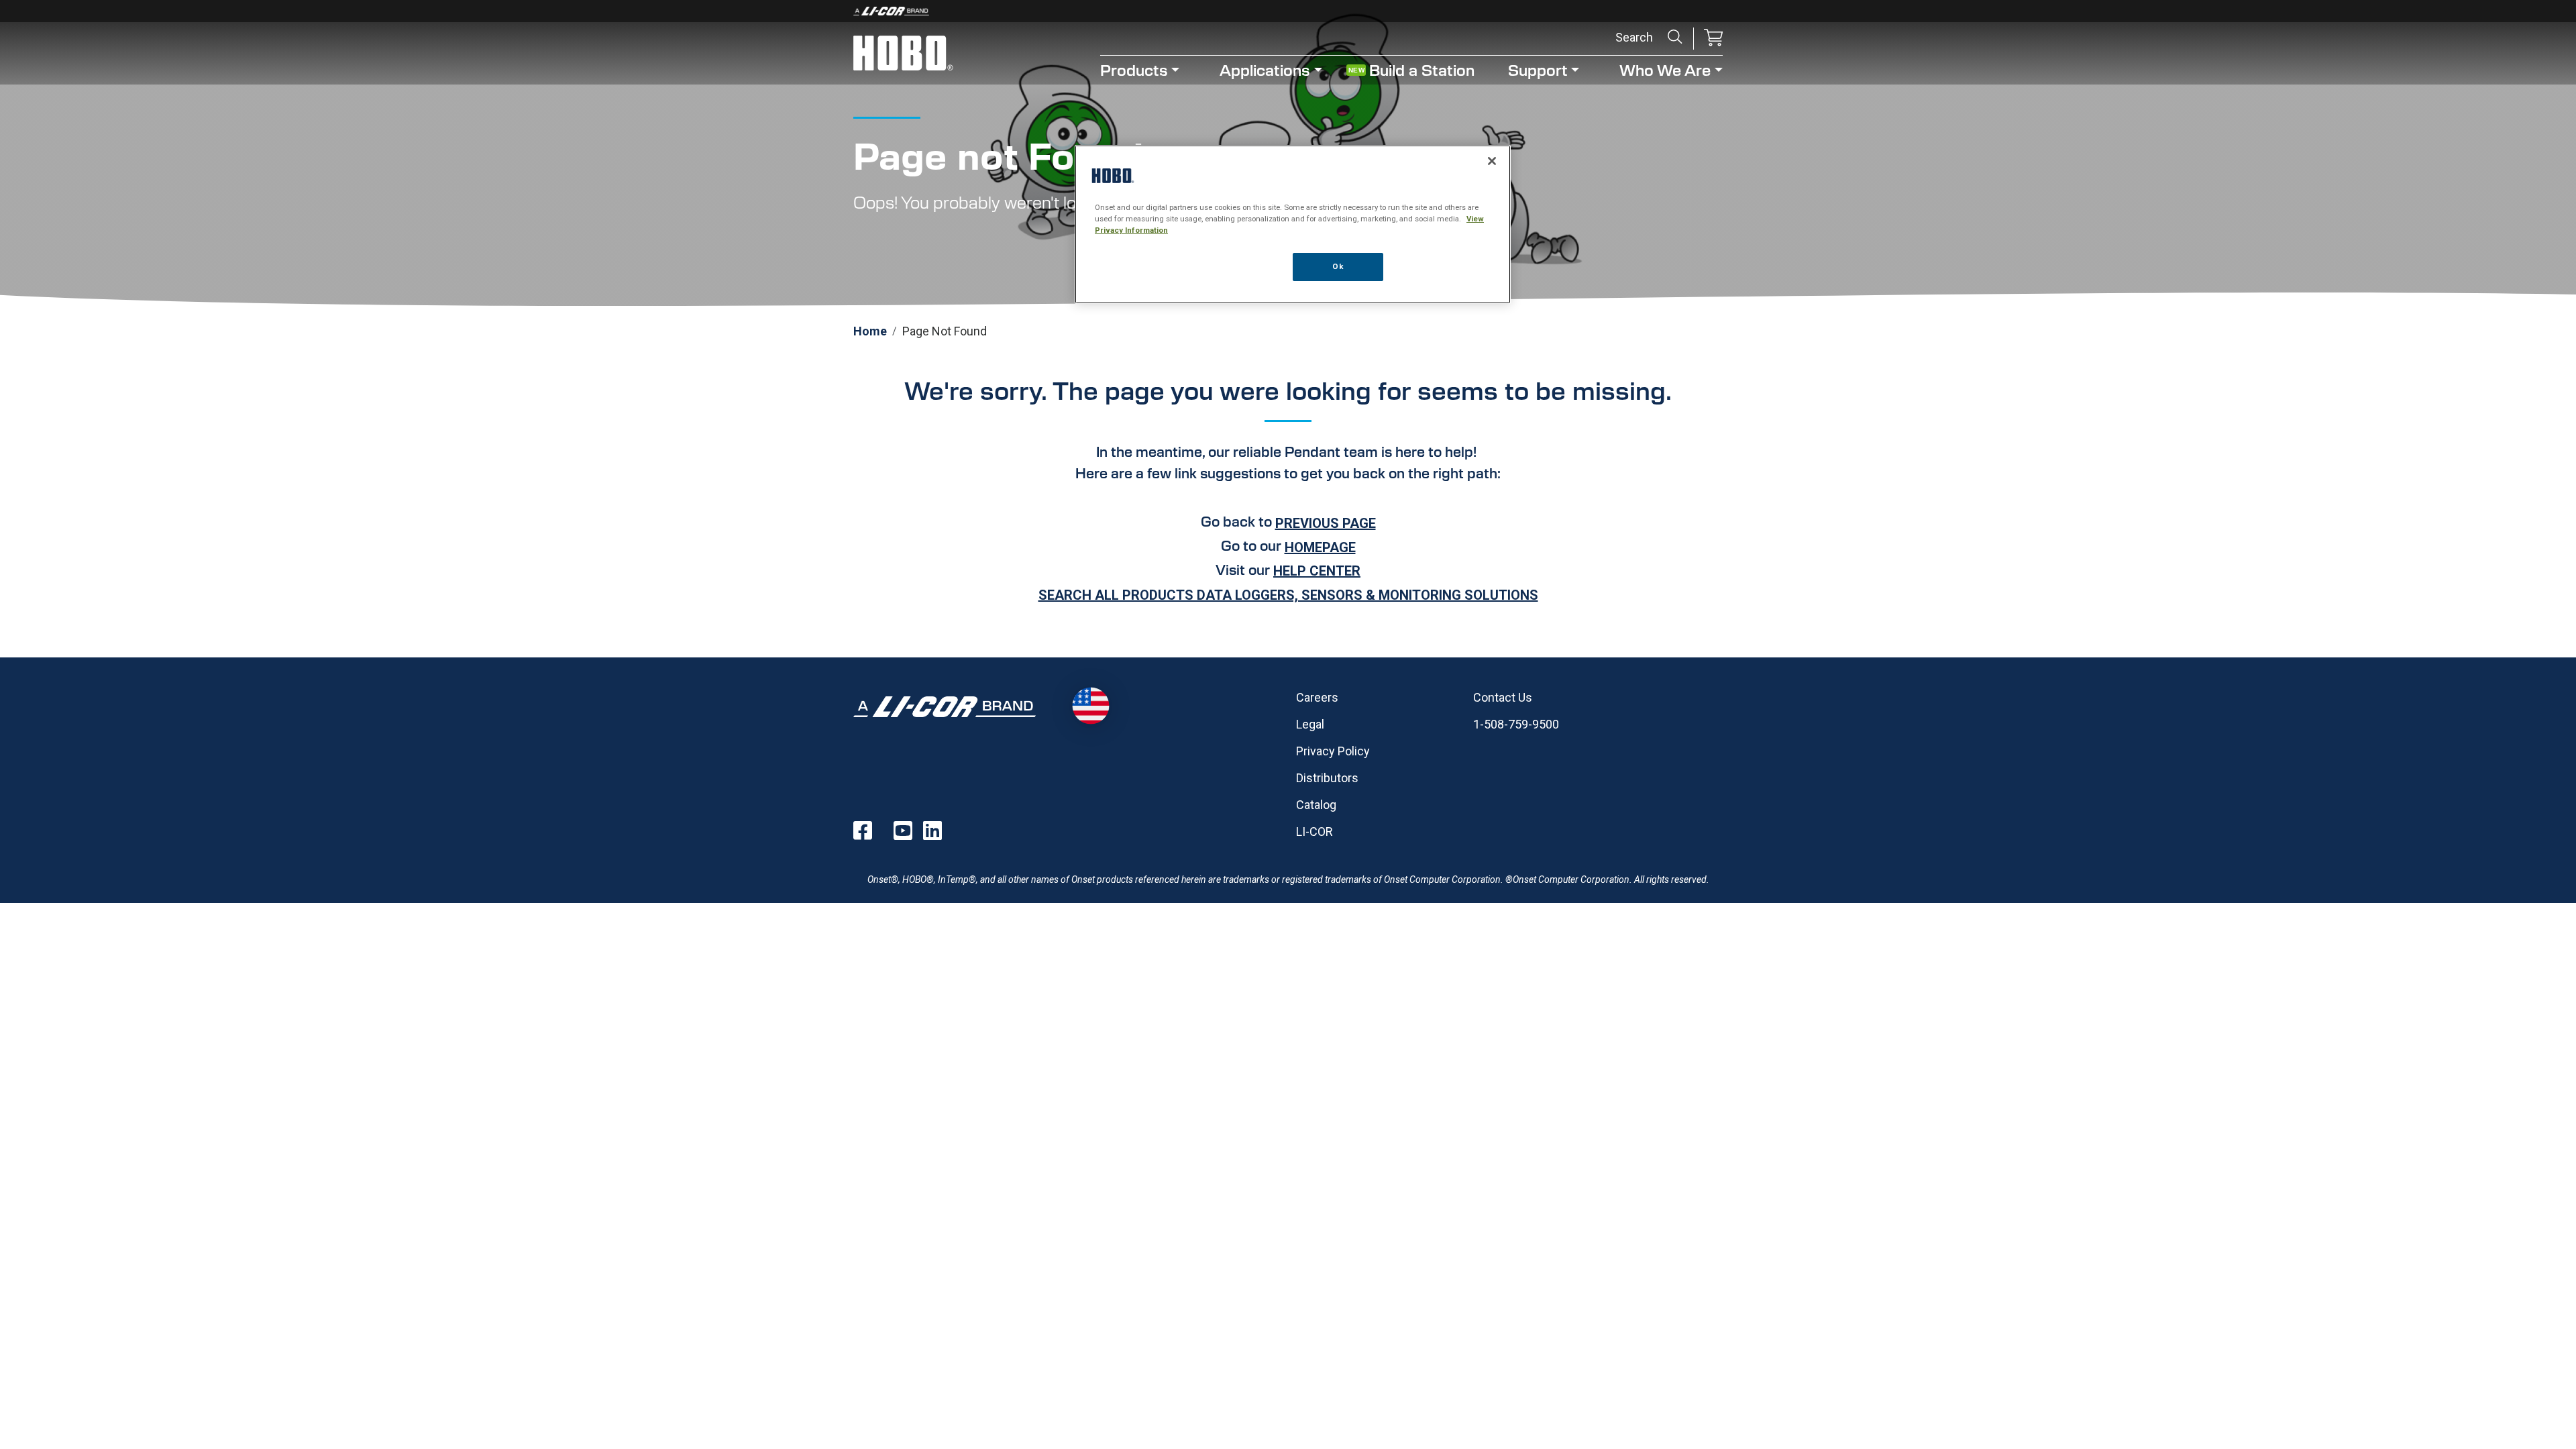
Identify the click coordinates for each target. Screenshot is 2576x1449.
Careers (1317, 697)
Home (870, 331)
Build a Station (1422, 69)
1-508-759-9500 (1516, 724)
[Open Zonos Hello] (1090, 706)
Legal (1310, 724)
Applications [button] (1265, 69)
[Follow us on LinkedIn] (932, 830)
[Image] (1288, 11)
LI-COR (1314, 831)
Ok (1338, 266)
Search (1675, 37)
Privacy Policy (1333, 751)
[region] (1293, 224)
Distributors (1327, 778)
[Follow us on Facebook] (863, 830)
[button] (1713, 39)
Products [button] (1134, 69)
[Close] (1492, 161)
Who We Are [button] (1665, 69)
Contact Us (1503, 697)
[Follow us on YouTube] (903, 830)
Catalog (1316, 805)
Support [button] (1538, 69)
